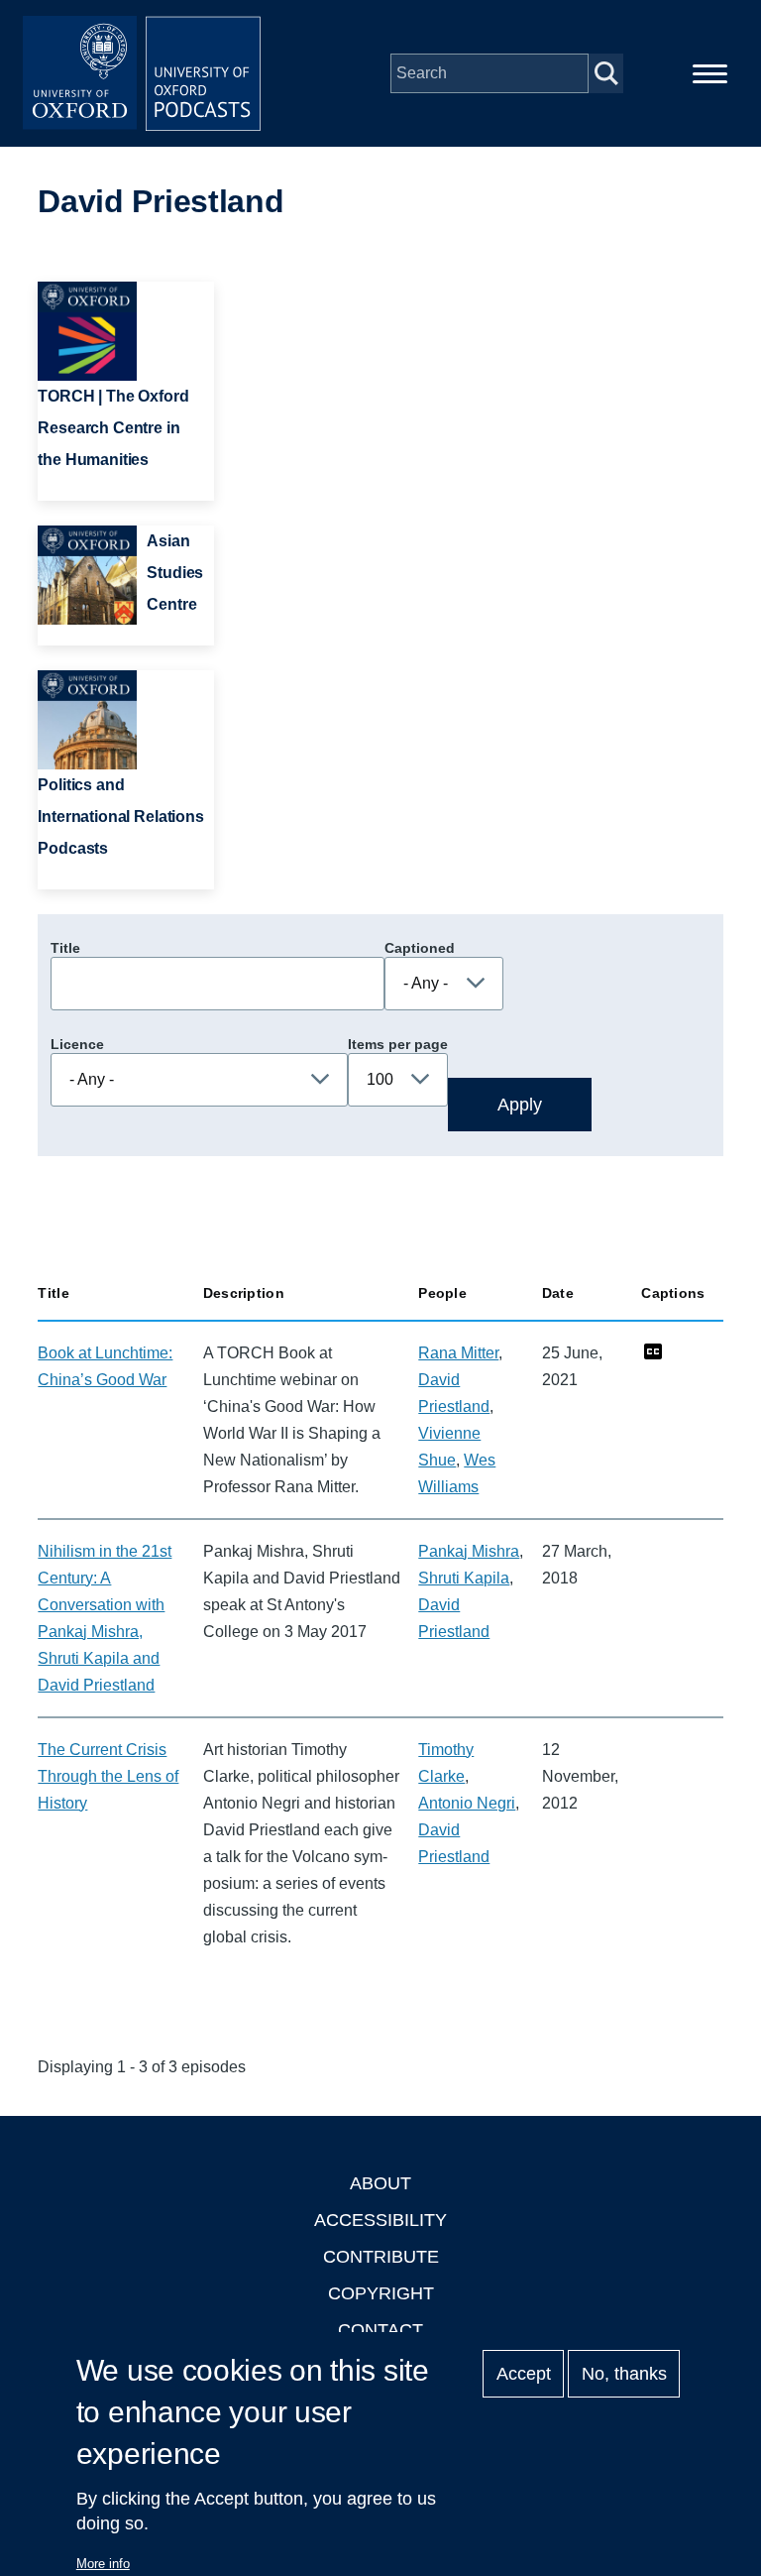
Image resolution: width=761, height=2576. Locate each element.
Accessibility (380, 2220)
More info (103, 2564)
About (380, 2183)
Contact (380, 2330)
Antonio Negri (467, 1803)
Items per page (398, 1044)
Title (65, 948)
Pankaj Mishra (469, 1551)
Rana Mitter (458, 1353)
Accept (524, 2374)
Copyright (381, 2293)
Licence (77, 1044)
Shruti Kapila (464, 1578)
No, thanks (624, 2374)
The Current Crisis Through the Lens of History (108, 1776)
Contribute (381, 2257)
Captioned (420, 948)
